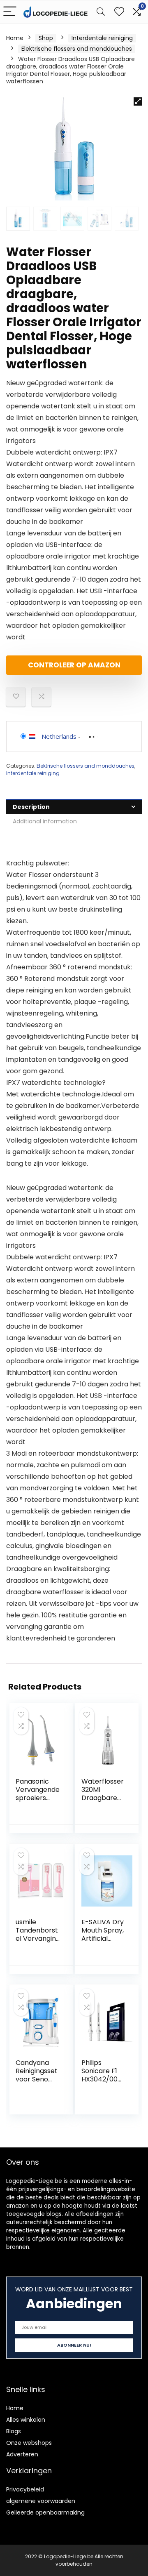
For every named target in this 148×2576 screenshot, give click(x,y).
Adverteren (22, 2454)
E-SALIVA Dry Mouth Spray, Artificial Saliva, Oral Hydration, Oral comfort (103, 1943)
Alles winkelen (26, 2420)
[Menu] (10, 12)
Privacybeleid (25, 2489)
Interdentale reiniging (102, 38)
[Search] (101, 12)
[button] (138, 101)
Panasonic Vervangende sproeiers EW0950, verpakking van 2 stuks (38, 1802)
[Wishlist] (119, 12)
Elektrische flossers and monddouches (77, 49)
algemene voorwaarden (41, 2501)
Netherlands (59, 736)
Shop (46, 38)
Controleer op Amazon (74, 665)
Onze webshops (29, 2443)
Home (15, 38)
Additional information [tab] (45, 821)
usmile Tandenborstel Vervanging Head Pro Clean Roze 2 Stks (38, 1943)
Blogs (14, 2431)
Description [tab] (31, 807)
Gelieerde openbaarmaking (45, 2512)
